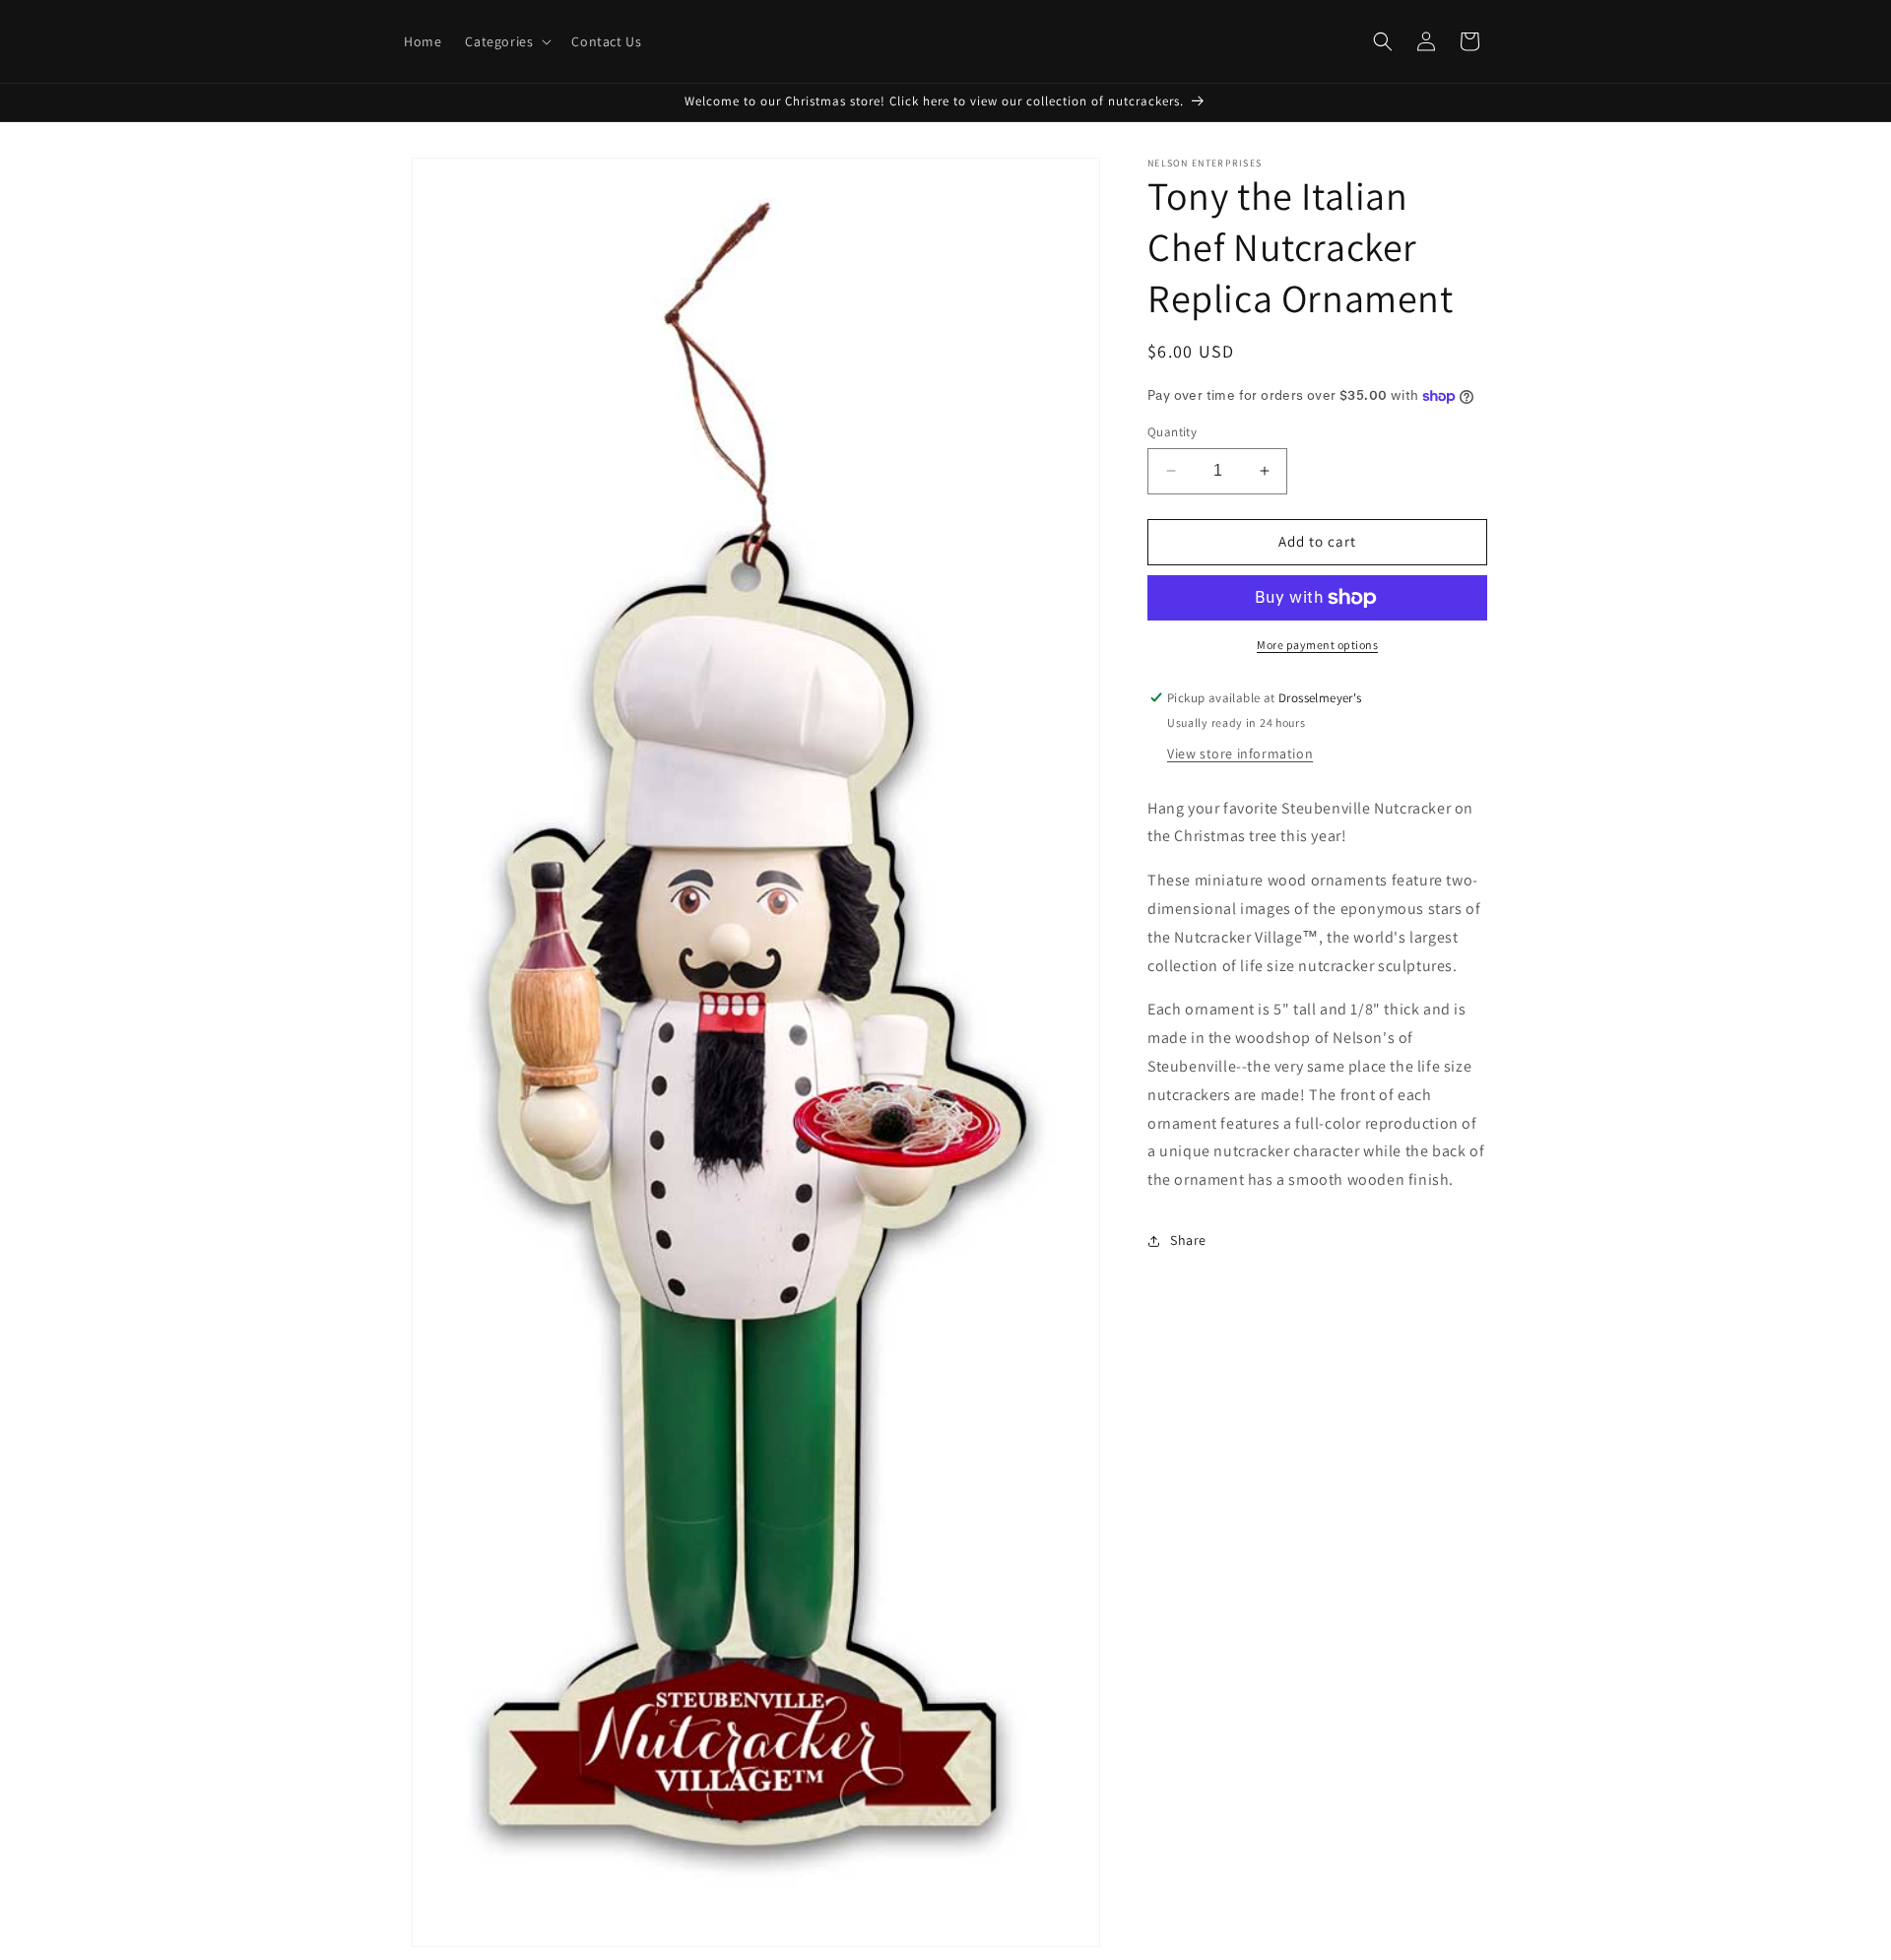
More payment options (1317, 645)
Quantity (1172, 432)
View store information (1240, 753)
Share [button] (1188, 1240)
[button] (506, 41)
